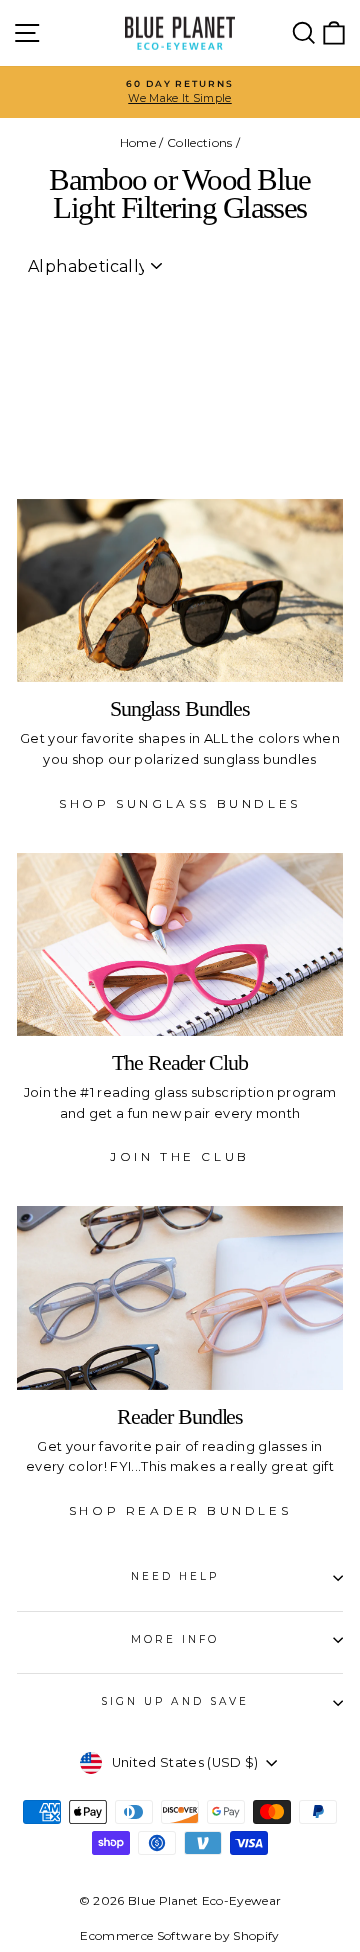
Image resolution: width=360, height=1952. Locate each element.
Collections (200, 142)
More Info (175, 1639)
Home (138, 142)
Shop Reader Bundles (180, 1510)
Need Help (175, 1576)
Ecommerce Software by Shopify (179, 1935)
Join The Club (180, 1156)
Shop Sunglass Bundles (180, 803)
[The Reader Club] (180, 944)
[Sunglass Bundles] (180, 590)
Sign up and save (175, 1701)
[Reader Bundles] (180, 1297)
